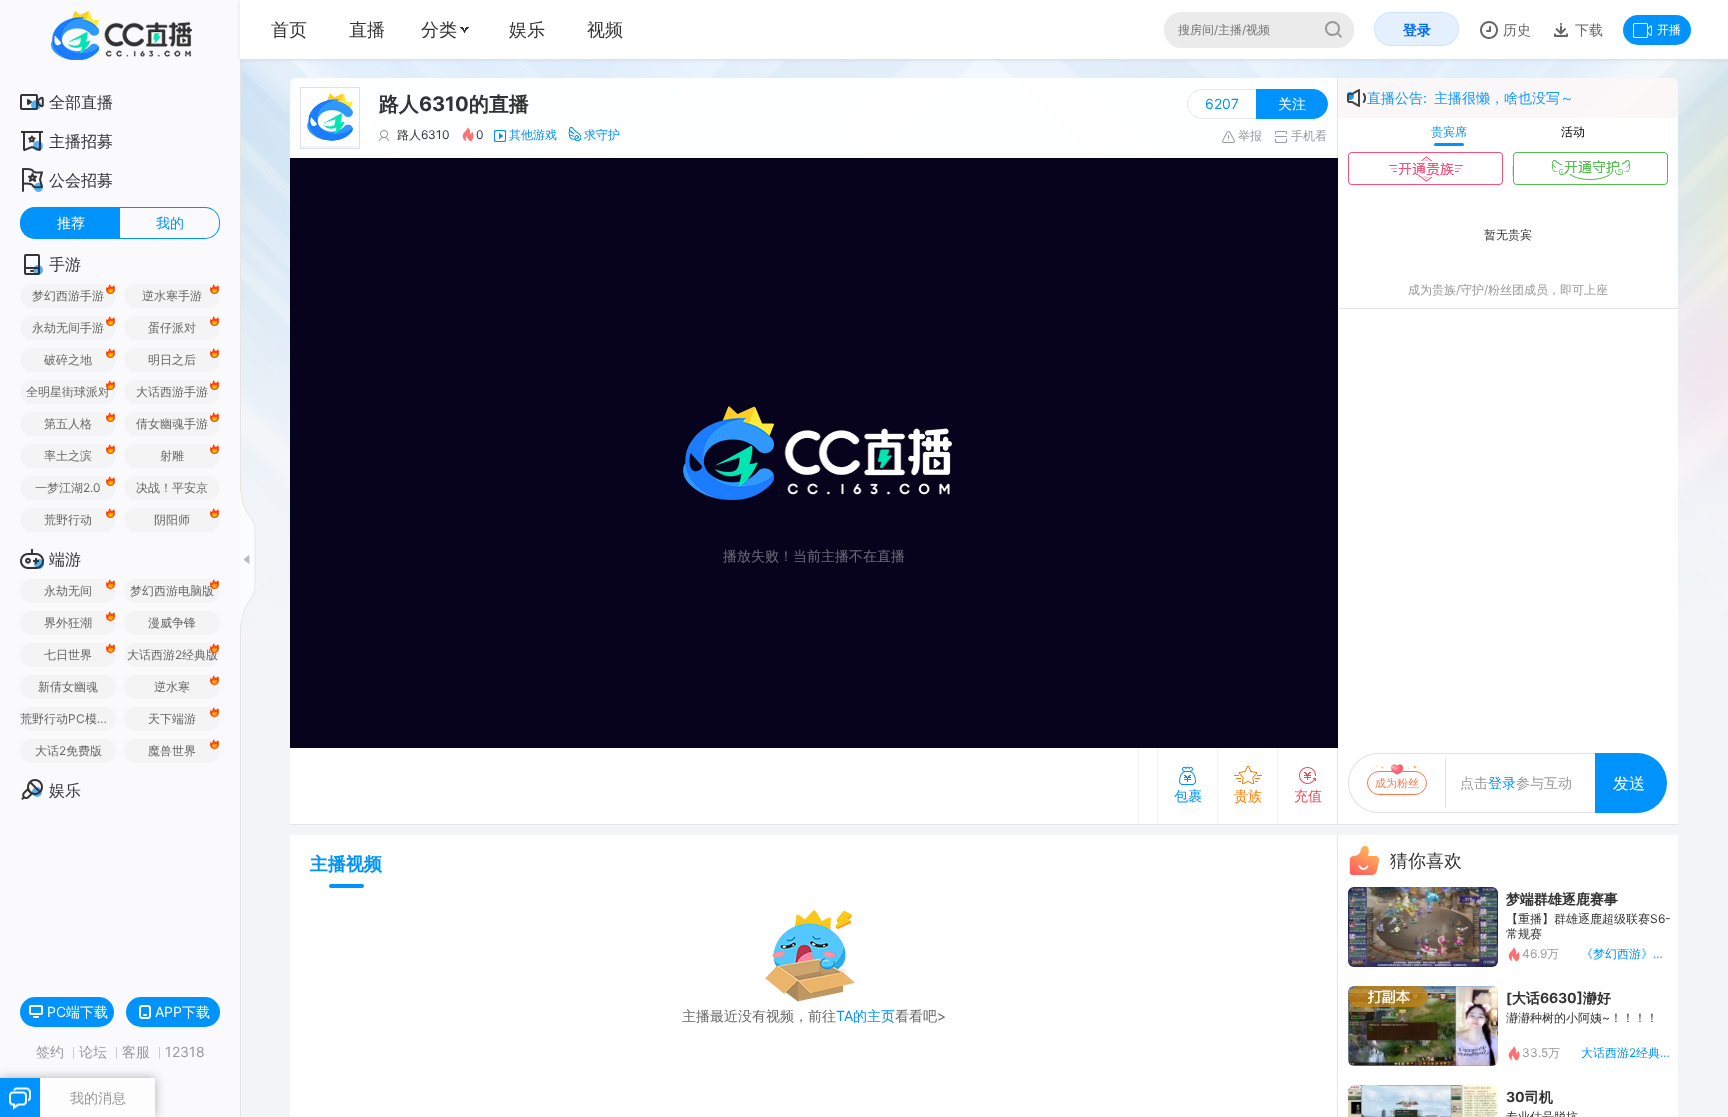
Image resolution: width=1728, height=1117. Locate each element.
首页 (289, 29)
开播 (1669, 29)
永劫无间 (68, 590)
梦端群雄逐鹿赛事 (1562, 898)
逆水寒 (172, 686)
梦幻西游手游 (68, 295)
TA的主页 (865, 1015)
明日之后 (172, 359)
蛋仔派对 (172, 327)
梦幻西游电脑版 (172, 590)
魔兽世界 (172, 750)
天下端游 (172, 718)
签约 (52, 1051)
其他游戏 (533, 134)
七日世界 (68, 654)
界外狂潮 (68, 622)
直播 (367, 29)
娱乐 (527, 29)
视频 (605, 29)
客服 (138, 1051)
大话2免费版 (68, 750)
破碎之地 (68, 359)
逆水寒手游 (172, 295)
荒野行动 (68, 519)
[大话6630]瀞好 (1558, 997)
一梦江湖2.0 (68, 487)
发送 (1629, 783)
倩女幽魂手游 (172, 423)
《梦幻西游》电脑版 (1626, 953)
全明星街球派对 (68, 391)
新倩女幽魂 (68, 686)
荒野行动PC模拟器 (68, 718)
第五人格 (68, 423)
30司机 (1529, 1096)
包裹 (1188, 795)
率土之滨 (68, 455)
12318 (185, 1051)
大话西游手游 (172, 391)
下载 (1587, 29)
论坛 (95, 1051)
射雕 (172, 455)
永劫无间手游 (68, 327)
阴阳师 (172, 519)
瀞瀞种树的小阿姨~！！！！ (1582, 1017)
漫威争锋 (172, 622)
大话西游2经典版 (172, 654)
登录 (1417, 29)
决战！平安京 (172, 487)
